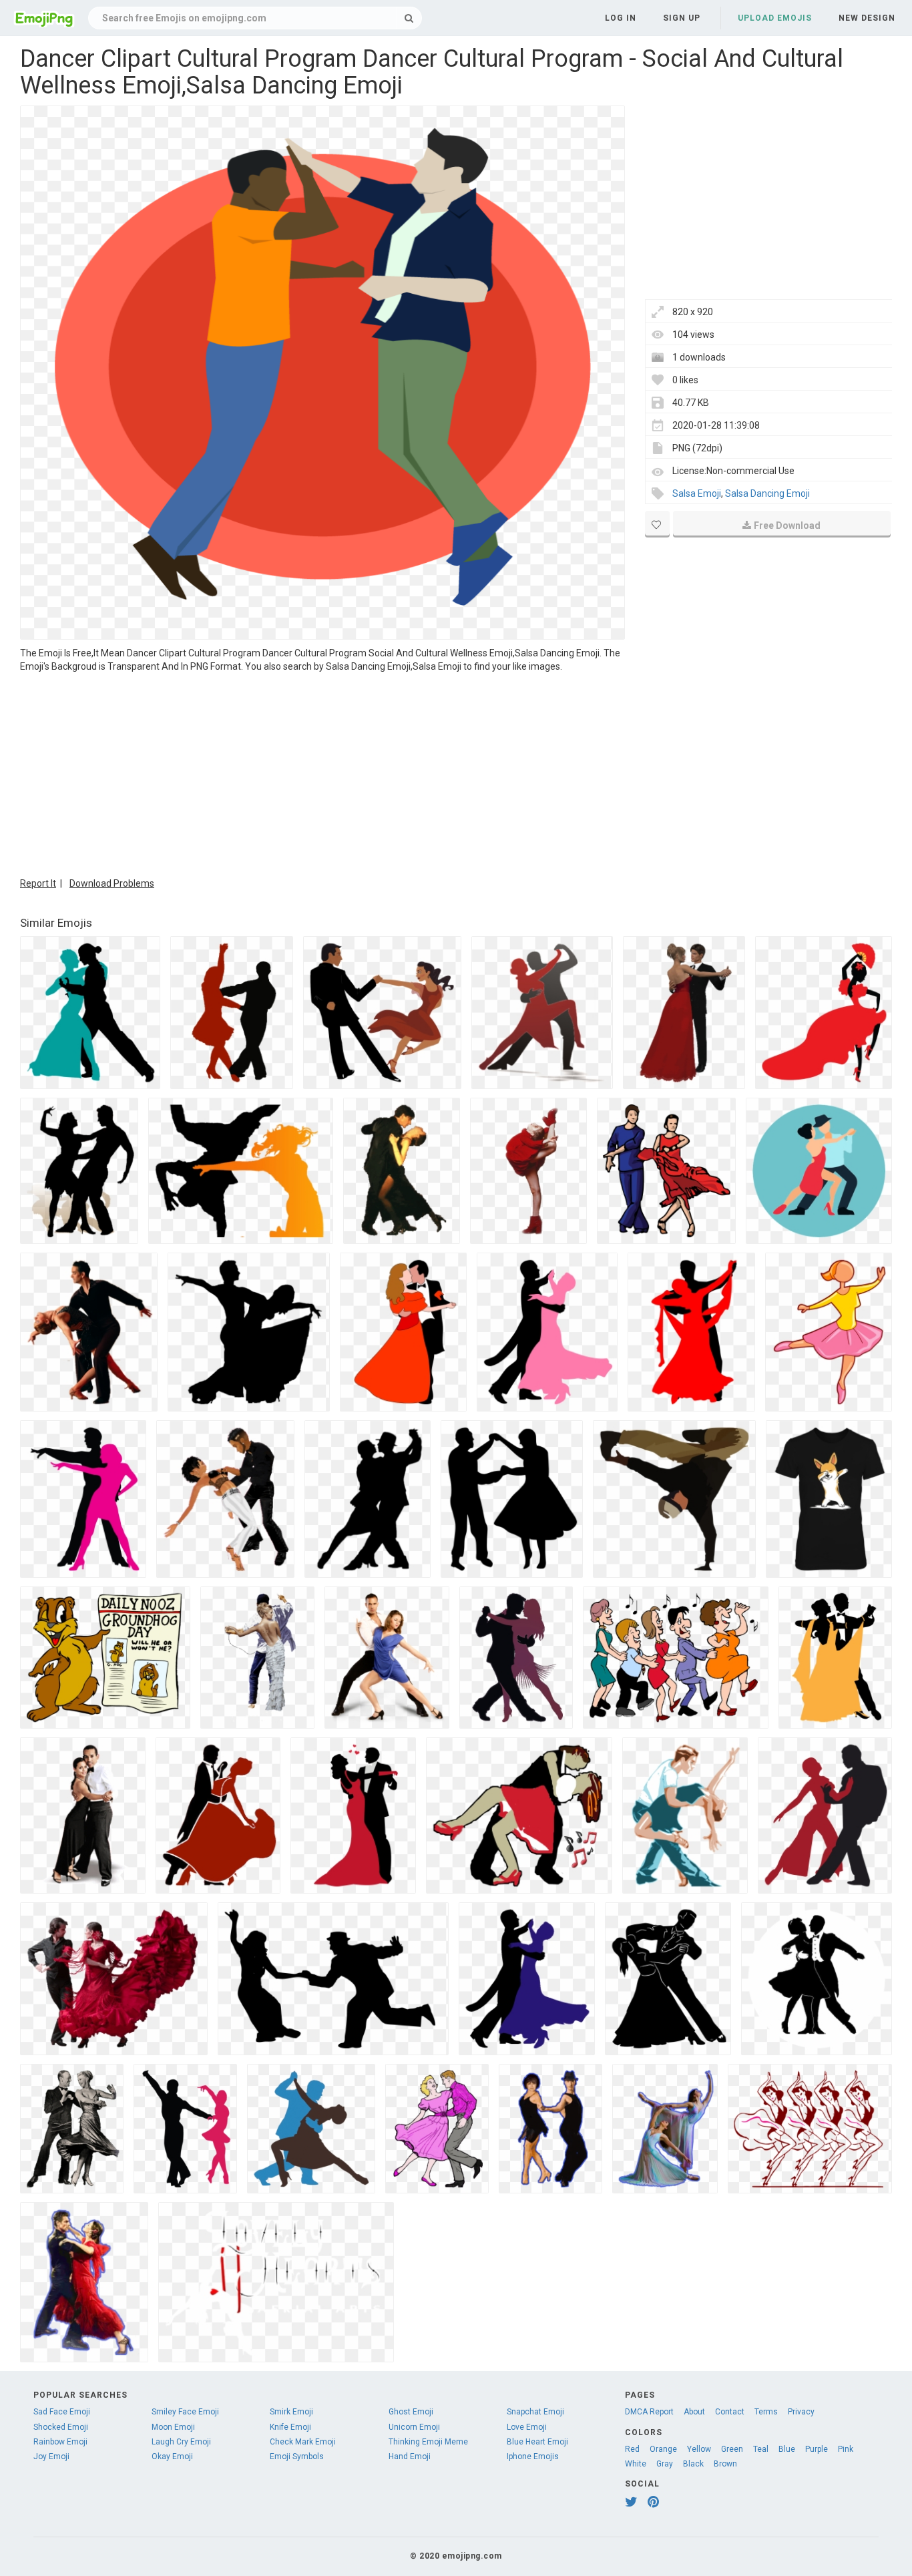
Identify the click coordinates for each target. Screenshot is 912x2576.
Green (732, 2449)
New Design (867, 18)
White (636, 2464)
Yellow (699, 2449)
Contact (730, 2412)
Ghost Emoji (411, 2412)
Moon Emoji (173, 2427)
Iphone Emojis (533, 2456)
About (694, 2412)
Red (632, 2449)
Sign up (682, 18)
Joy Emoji (51, 2456)
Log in (621, 18)
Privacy (801, 2412)
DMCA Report (649, 2412)
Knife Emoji (290, 2427)
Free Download (787, 525)
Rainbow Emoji (60, 2442)
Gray (665, 2464)
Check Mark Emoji (303, 2442)
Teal (761, 2449)
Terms (766, 2412)
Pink (846, 2449)
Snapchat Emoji (535, 2412)
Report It (38, 883)
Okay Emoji (172, 2456)
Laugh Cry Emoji (181, 2442)
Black (693, 2464)
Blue (787, 2449)
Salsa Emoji (697, 493)
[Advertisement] (322, 773)
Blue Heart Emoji (537, 2442)
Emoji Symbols (297, 2456)
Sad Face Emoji (62, 2412)
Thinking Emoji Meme (428, 2442)
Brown (725, 2464)
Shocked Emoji (61, 2427)
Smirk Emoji (291, 2412)
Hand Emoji (410, 2456)
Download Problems (112, 883)
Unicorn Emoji (414, 2427)
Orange (663, 2449)
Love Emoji (527, 2427)
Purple (817, 2449)
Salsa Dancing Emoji (767, 493)
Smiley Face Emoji (185, 2412)
